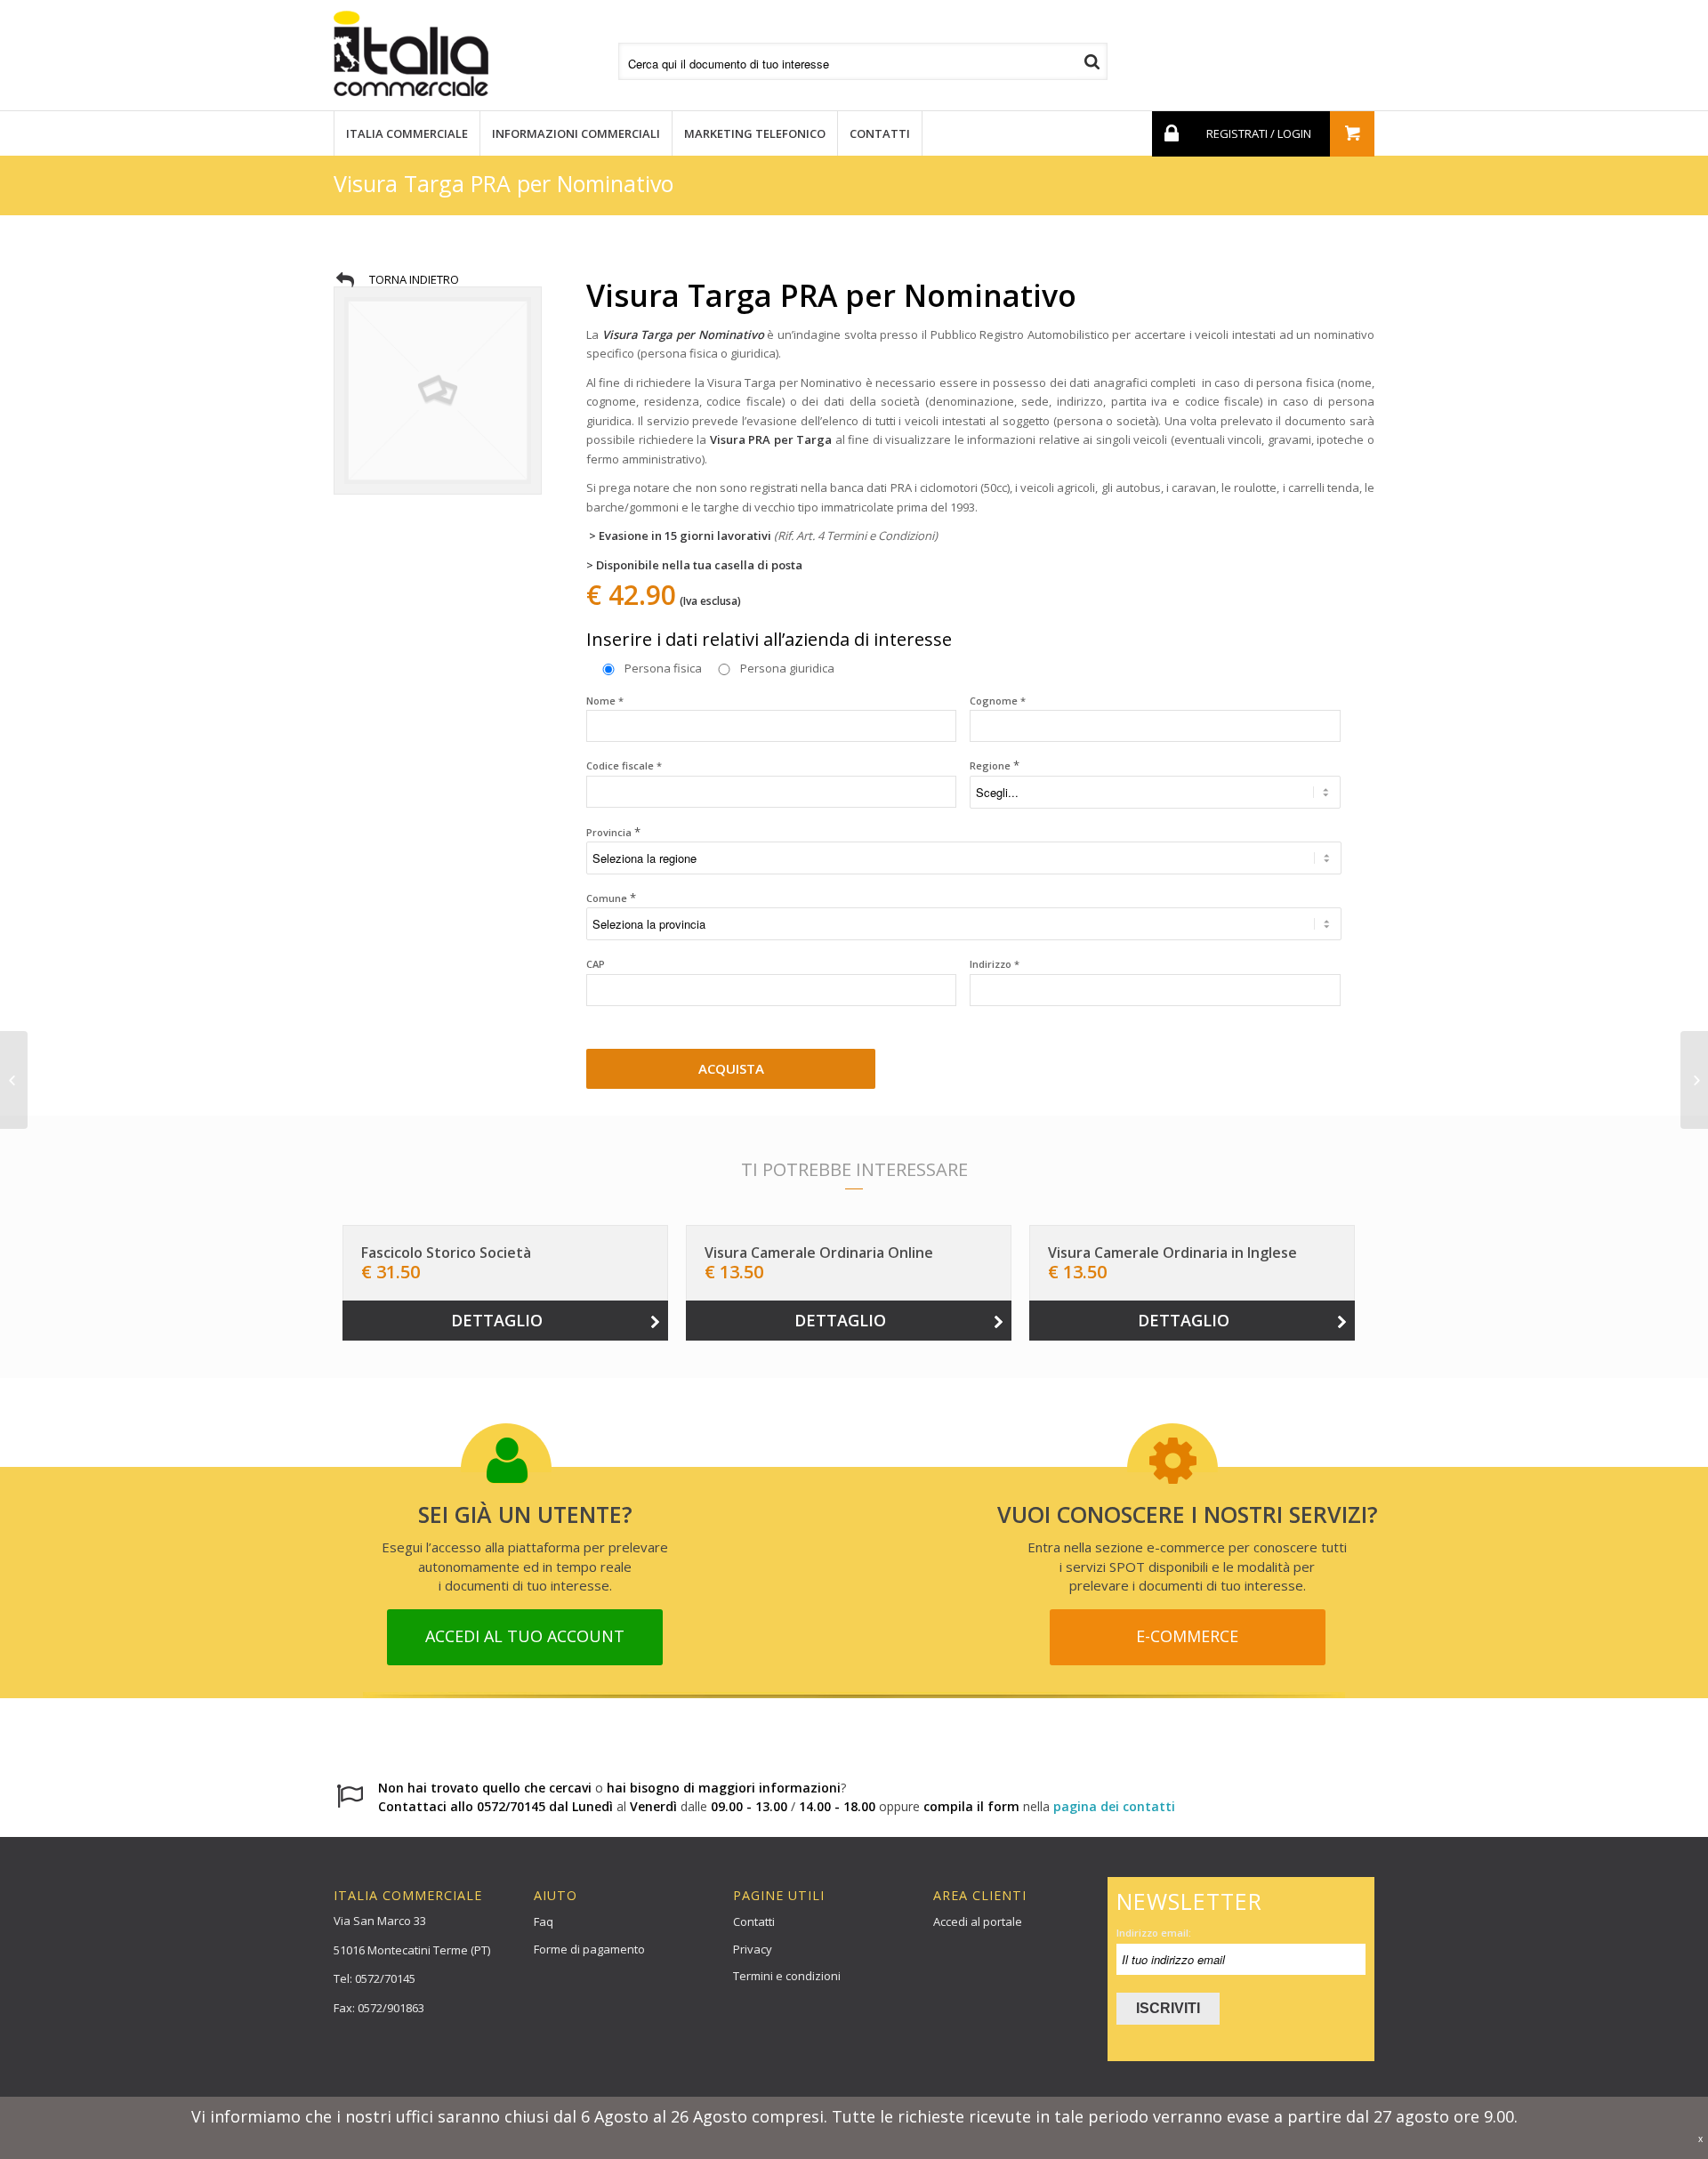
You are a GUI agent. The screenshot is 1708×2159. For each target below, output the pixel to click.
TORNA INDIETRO (414, 279)
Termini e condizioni (787, 1976)
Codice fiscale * (624, 765)
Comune (611, 898)
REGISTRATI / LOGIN (1259, 133)
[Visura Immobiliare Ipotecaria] (1694, 1080)
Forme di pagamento (589, 1949)
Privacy (753, 1949)
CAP (596, 964)
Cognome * (998, 701)
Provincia (613, 832)
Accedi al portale (978, 1921)
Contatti (754, 1921)
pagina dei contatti (1114, 1806)
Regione (995, 765)
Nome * (605, 701)
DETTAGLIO (497, 1320)
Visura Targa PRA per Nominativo (504, 183)
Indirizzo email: (1154, 1933)
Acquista (731, 1068)
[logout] (1170, 134)
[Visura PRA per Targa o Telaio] (14, 1080)
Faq (544, 1921)
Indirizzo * (995, 964)
